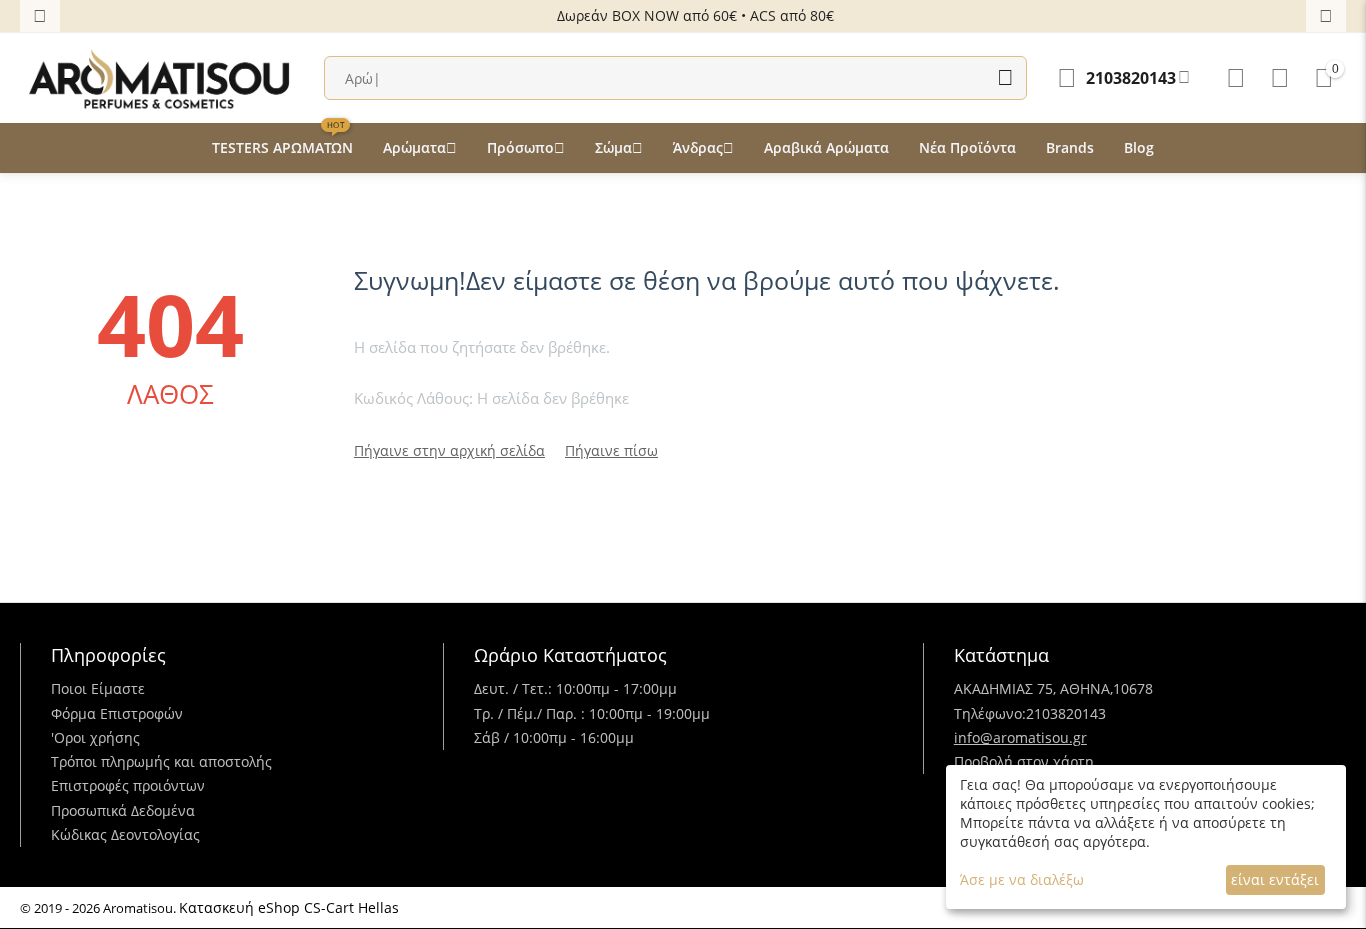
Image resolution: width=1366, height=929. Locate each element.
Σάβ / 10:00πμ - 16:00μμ (554, 737)
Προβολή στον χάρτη (1024, 761)
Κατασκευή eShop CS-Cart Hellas (289, 907)
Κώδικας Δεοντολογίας (125, 834)
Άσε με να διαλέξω (1022, 879)
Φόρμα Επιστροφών (117, 713)
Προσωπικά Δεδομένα (123, 810)
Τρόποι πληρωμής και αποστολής (161, 761)
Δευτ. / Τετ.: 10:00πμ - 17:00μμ (575, 688)
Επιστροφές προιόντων (128, 785)
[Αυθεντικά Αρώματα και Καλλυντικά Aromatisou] (160, 76)
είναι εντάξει (1275, 879)
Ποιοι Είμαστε (98, 688)
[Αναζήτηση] (1005, 78)
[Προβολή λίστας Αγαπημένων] (1236, 78)
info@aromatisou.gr (1020, 737)
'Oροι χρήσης (95, 737)
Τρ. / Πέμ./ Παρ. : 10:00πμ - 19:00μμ (592, 713)
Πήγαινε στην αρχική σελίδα (449, 450)
